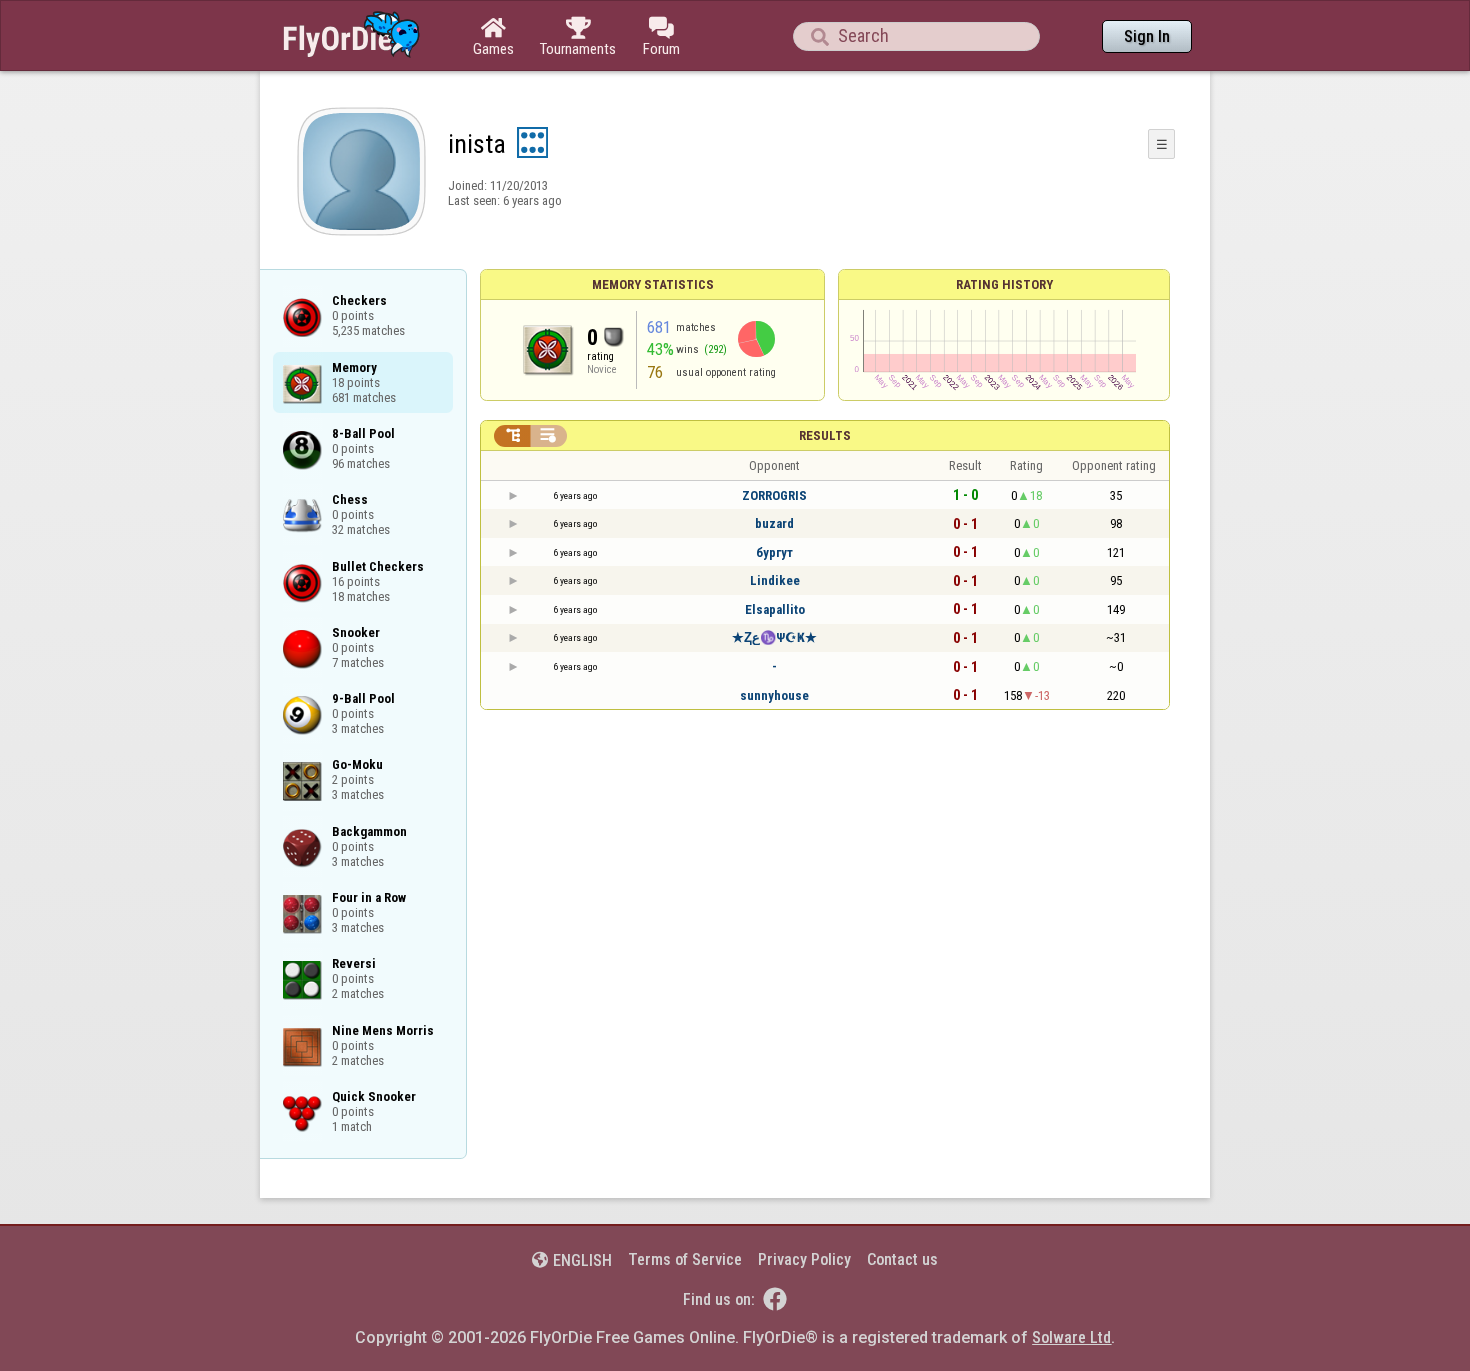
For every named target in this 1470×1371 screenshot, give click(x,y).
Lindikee (775, 580)
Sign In (1147, 36)
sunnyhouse (774, 695)
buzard (774, 523)
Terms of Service (685, 1259)
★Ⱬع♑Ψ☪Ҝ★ (774, 637)
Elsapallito (775, 609)
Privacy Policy (804, 1259)
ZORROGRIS (774, 495)
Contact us (902, 1259)
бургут (774, 552)
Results (825, 435)
